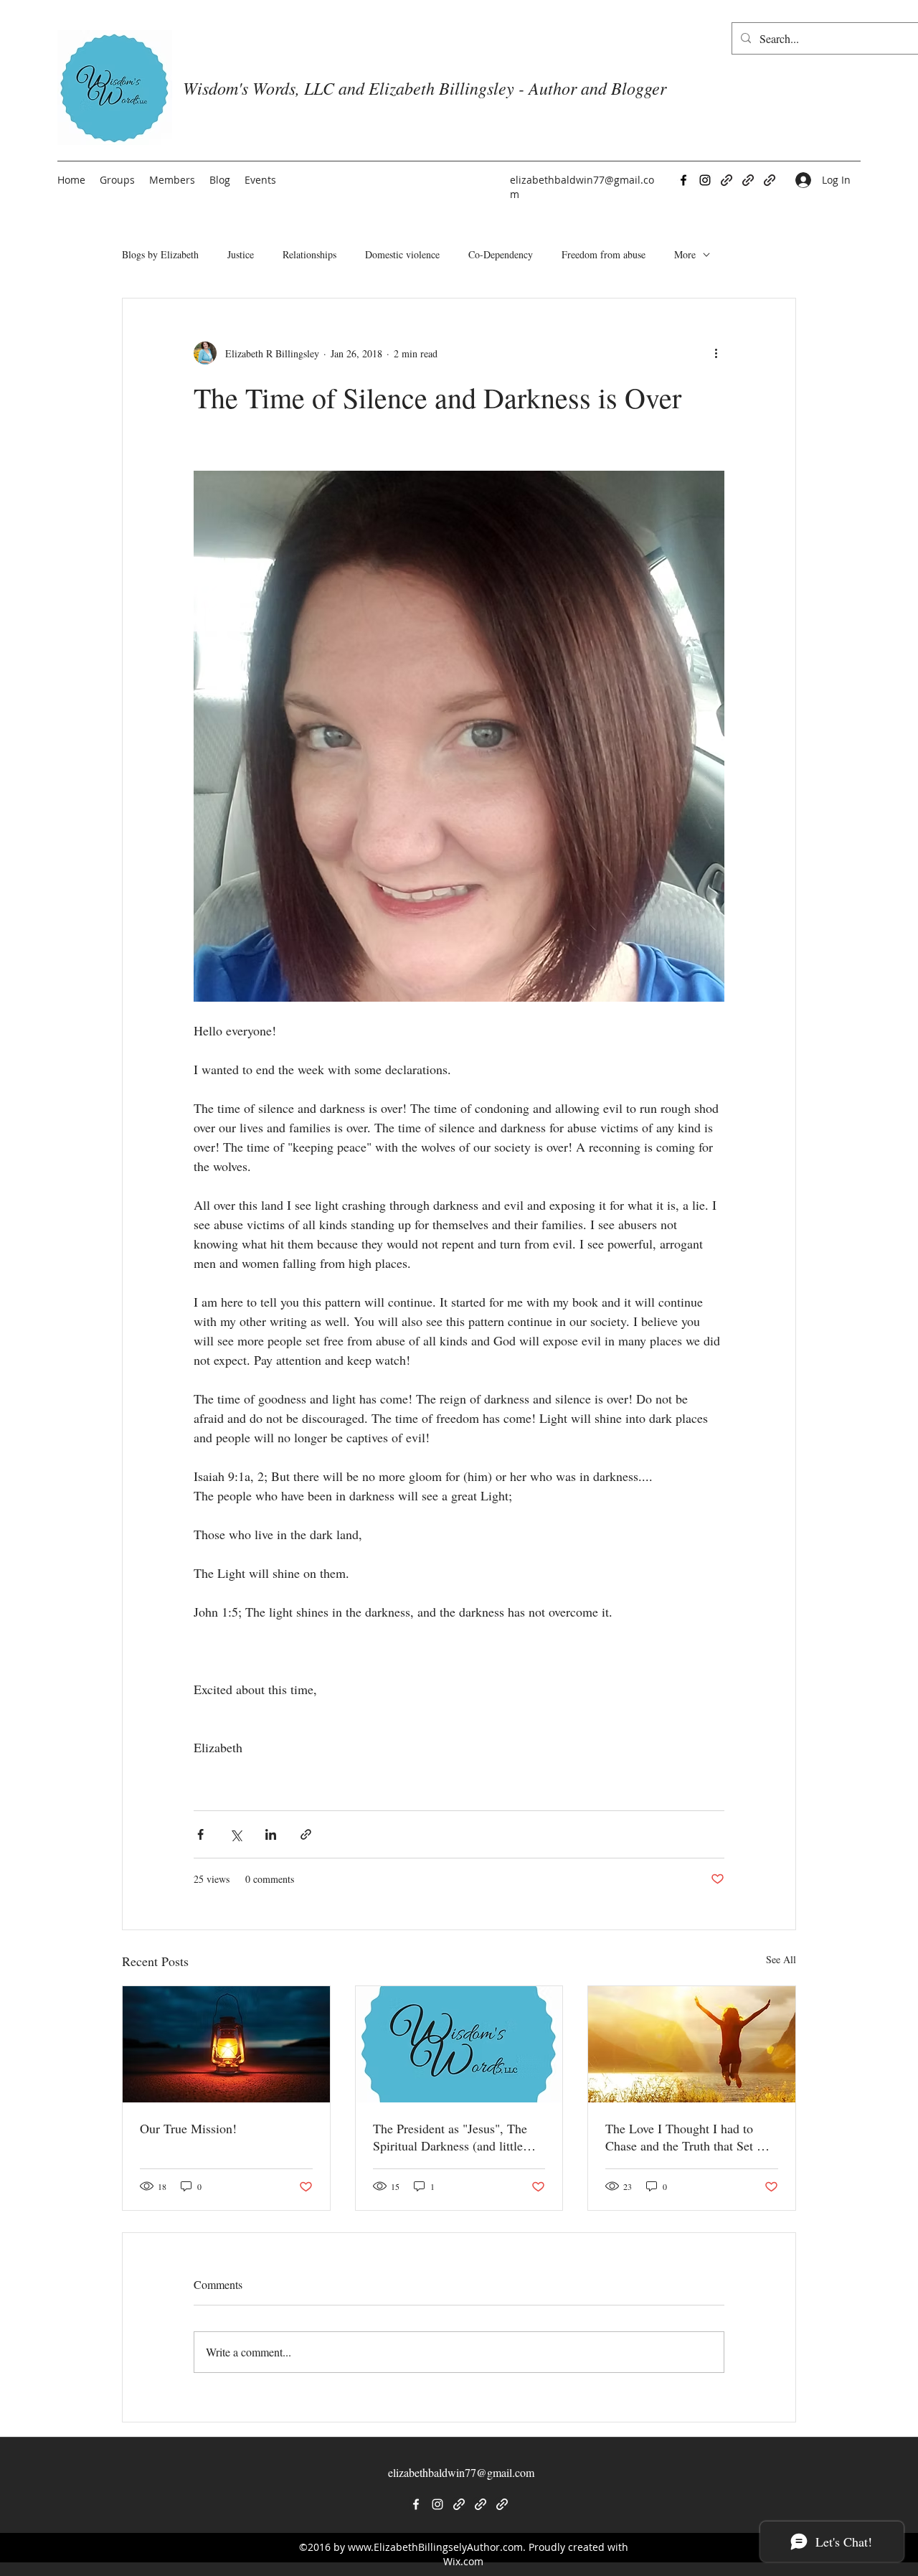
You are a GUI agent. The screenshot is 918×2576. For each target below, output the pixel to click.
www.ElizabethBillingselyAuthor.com (435, 2547)
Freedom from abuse (604, 254)
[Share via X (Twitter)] (236, 1834)
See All (781, 1959)
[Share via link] (306, 1834)
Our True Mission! (188, 2128)
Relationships (309, 254)
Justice (241, 254)
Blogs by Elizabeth (160, 254)
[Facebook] (683, 180)
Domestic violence (402, 254)
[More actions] (716, 353)
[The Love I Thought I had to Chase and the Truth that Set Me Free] (692, 2044)
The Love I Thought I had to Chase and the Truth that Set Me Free (690, 2137)
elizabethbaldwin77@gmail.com (461, 2472)
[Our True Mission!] (226, 2044)
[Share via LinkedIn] (271, 1834)
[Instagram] (705, 180)
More (685, 254)
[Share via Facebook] (200, 1834)
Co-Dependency (501, 254)
